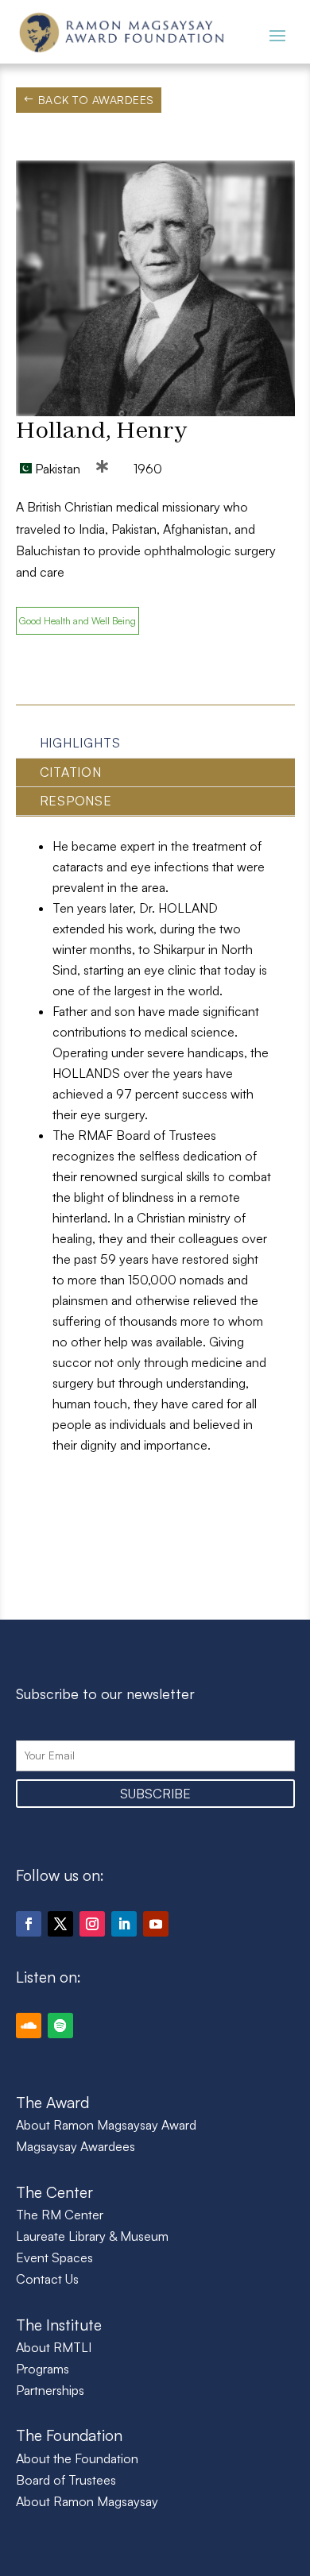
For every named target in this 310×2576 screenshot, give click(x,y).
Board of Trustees (66, 2480)
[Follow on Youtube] (156, 1924)
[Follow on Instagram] (92, 1924)
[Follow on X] (60, 1924)
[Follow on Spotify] (60, 2026)
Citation (71, 772)
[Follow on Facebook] (29, 1924)
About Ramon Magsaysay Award (106, 2125)
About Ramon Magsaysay (87, 2501)
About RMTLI (54, 2347)
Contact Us (47, 2279)
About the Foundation (77, 2458)
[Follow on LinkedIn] (124, 1924)
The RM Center (60, 2215)
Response (76, 801)
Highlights (80, 743)
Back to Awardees (96, 100)
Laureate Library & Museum (92, 2236)
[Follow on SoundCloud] (29, 2026)
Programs (43, 2369)
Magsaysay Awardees (76, 2146)
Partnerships (50, 2390)
